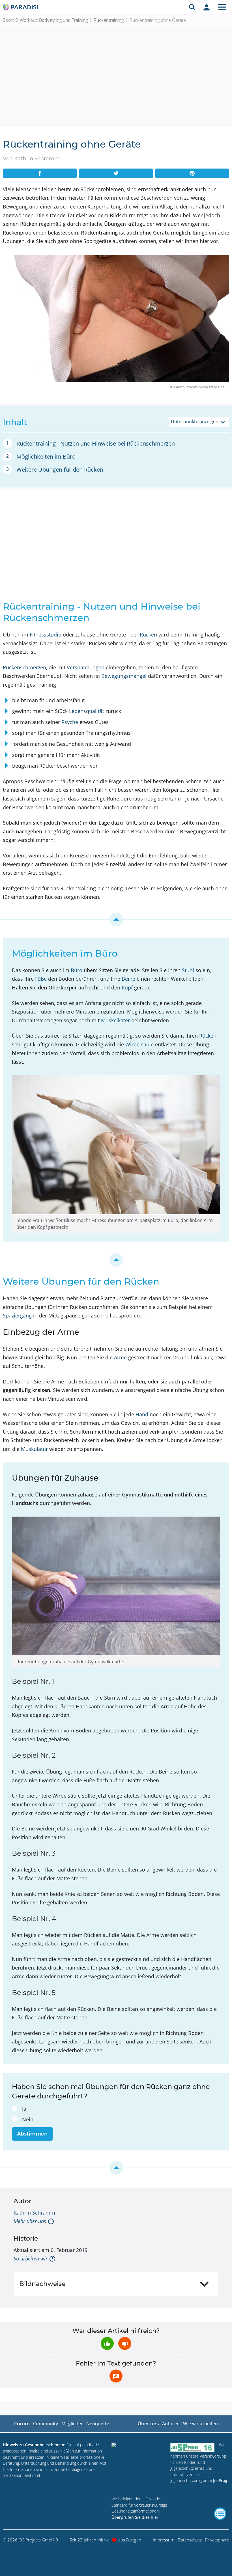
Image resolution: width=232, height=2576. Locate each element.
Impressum (164, 2540)
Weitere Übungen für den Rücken (60, 470)
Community (46, 2424)
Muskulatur (34, 1449)
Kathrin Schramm (34, 2213)
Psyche (70, 722)
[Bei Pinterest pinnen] (192, 173)
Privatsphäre (217, 2540)
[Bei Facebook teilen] (40, 173)
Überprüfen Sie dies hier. (136, 2517)
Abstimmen (32, 2134)
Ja (24, 2109)
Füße (41, 979)
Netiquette (98, 2424)
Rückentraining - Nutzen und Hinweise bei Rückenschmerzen (96, 443)
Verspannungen (86, 667)
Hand (142, 1414)
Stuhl (188, 970)
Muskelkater (115, 1020)
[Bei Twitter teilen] (116, 173)
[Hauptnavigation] (222, 7)
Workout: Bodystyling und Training (54, 20)
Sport (8, 20)
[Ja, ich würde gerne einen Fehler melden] (116, 2376)
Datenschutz (190, 2540)
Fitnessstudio (46, 635)
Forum (22, 2424)
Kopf (127, 987)
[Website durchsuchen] (192, 7)
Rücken (148, 635)
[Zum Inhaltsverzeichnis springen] (116, 919)
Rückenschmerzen (24, 667)
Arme (120, 1357)
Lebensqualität (87, 711)
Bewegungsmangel (124, 676)
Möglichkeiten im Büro (46, 456)
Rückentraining (109, 20)
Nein (28, 2119)
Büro (77, 970)
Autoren (171, 2424)
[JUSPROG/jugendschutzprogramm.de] (192, 2447)
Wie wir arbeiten (200, 2424)
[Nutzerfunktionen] (207, 7)
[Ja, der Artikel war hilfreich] (107, 2343)
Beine (128, 979)
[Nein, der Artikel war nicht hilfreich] (125, 2343)
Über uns (148, 2424)
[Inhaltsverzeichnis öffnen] (220, 2514)
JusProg (220, 2480)
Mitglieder (72, 2424)
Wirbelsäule (139, 1044)
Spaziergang (17, 1315)
